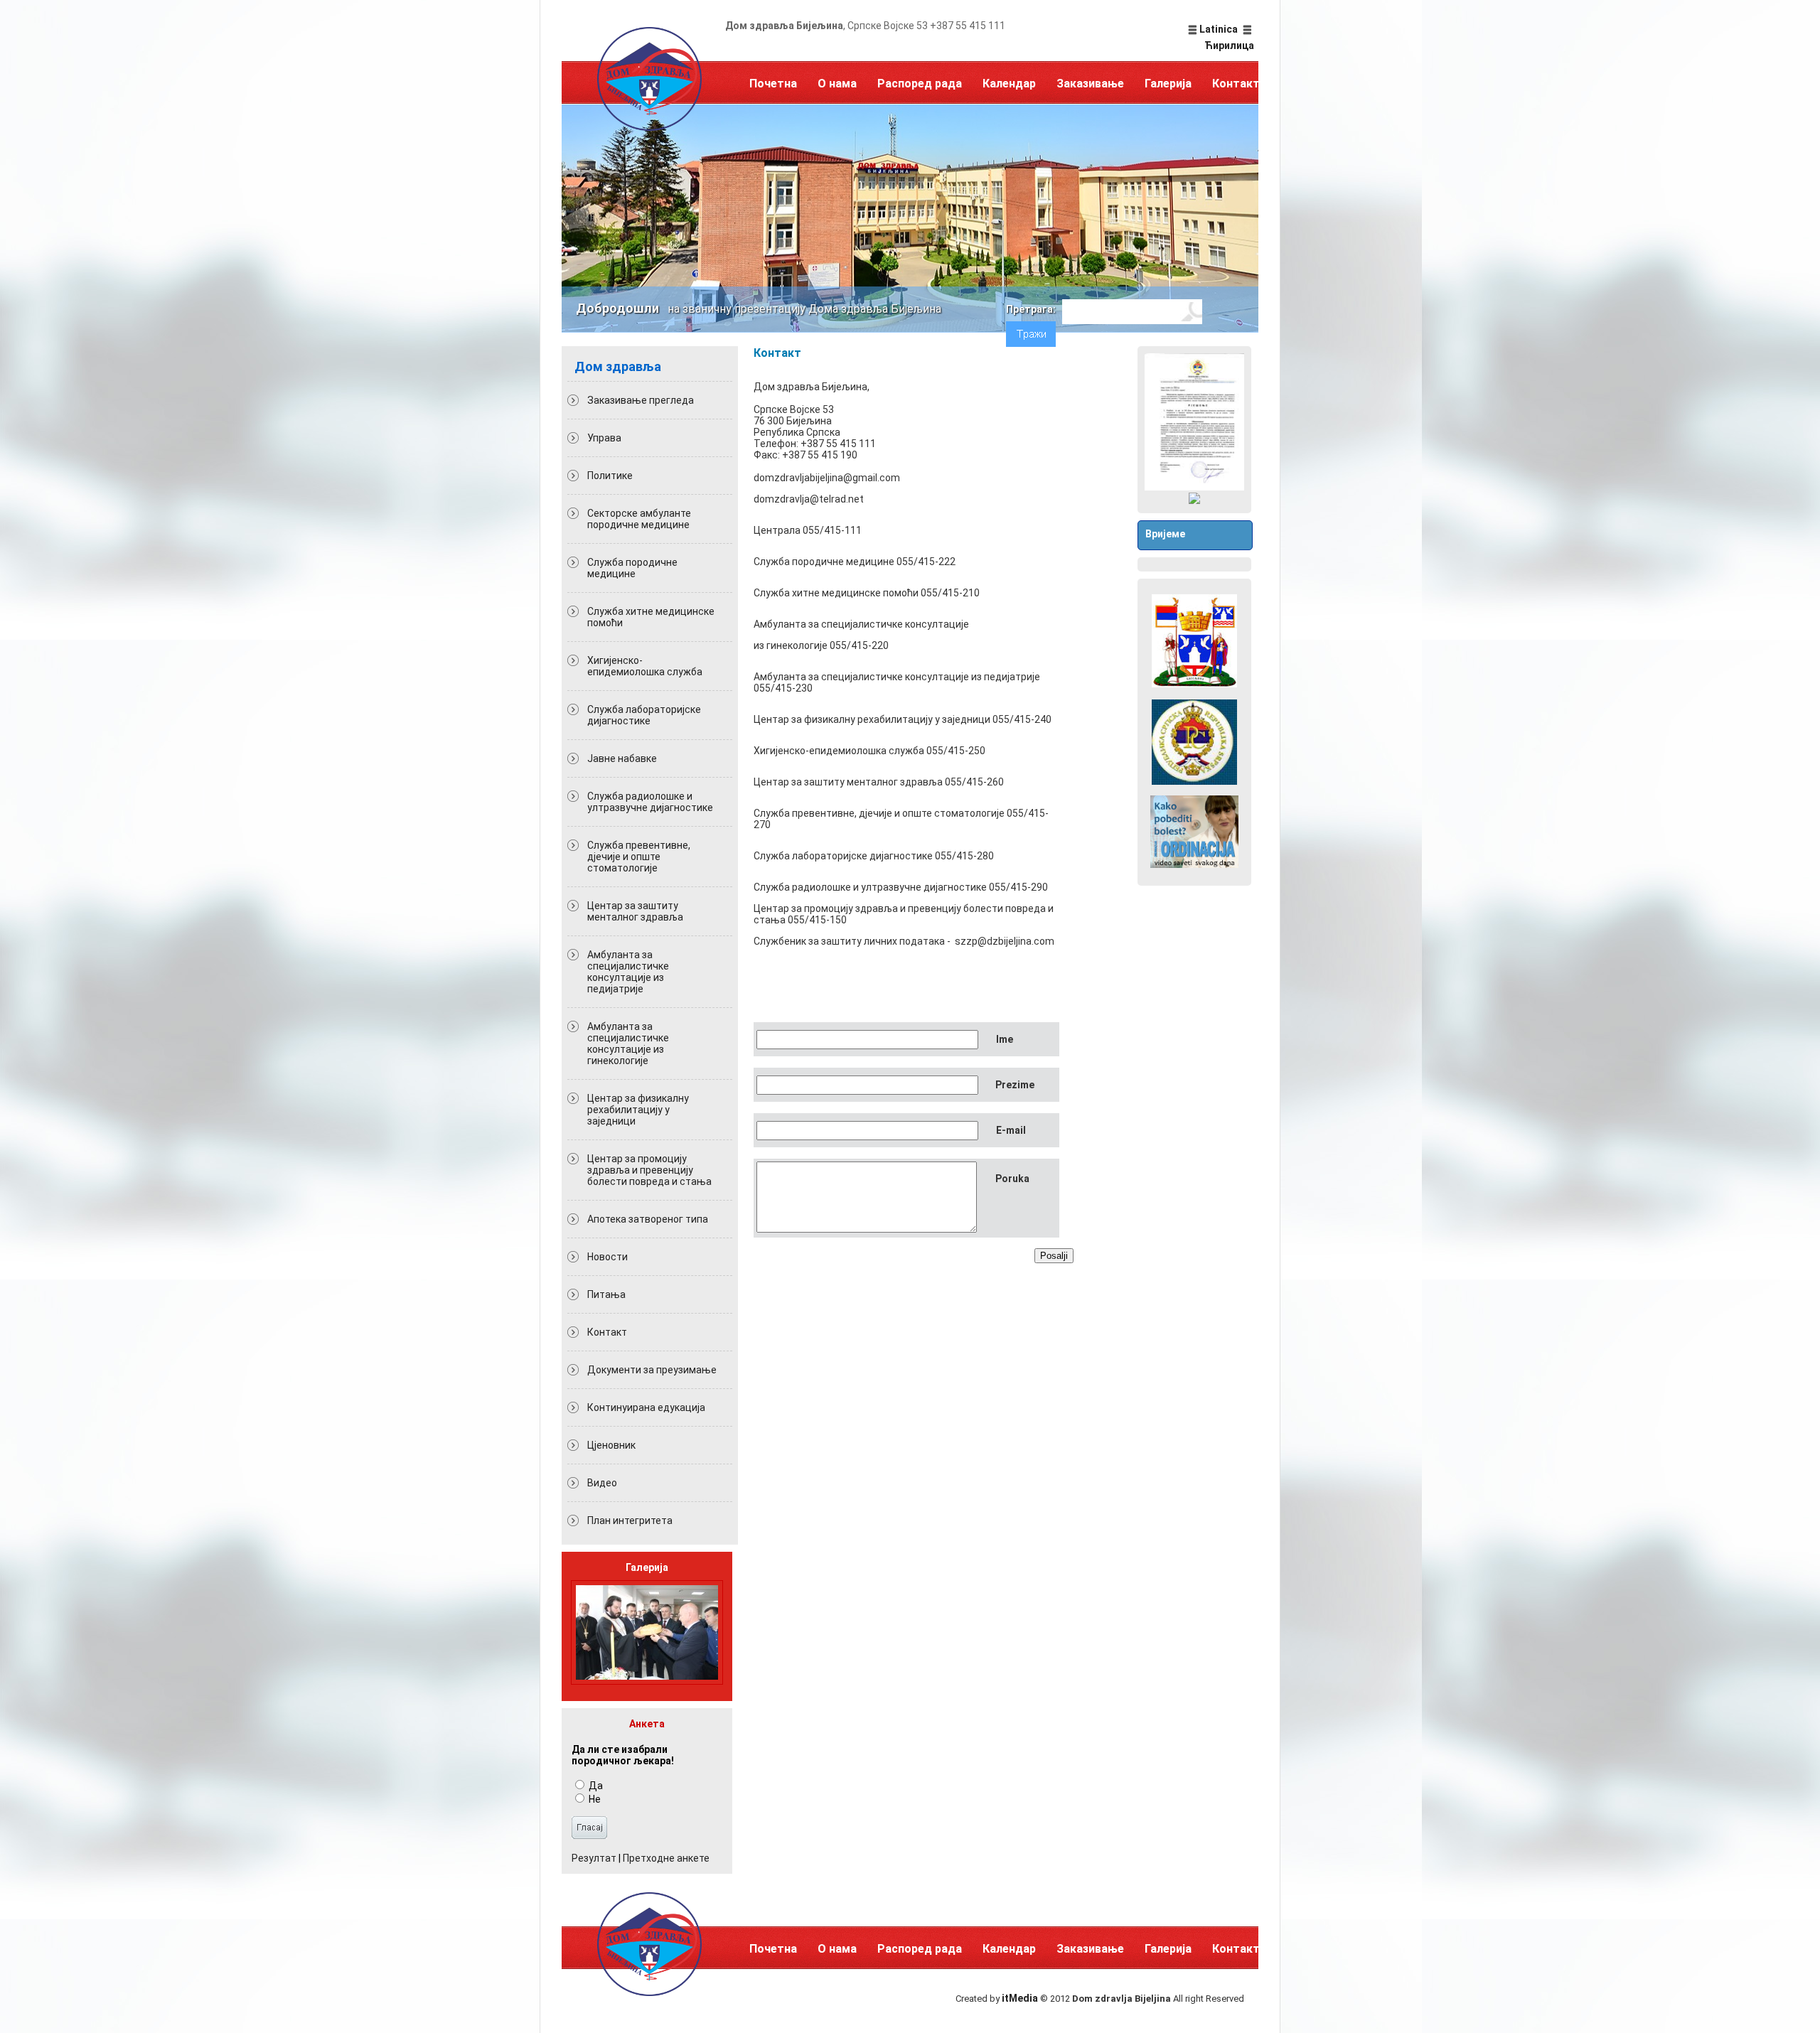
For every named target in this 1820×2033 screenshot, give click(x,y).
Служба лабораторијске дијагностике (644, 715)
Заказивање (1090, 84)
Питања (606, 1294)
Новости (607, 1257)
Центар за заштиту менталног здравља (635, 911)
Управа (604, 438)
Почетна (773, 84)
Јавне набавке (622, 758)
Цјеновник (611, 1445)
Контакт (1236, 84)
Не (594, 1799)
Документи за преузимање (652, 1370)
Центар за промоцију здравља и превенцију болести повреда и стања (649, 1170)
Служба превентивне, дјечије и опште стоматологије (639, 857)
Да (595, 1786)
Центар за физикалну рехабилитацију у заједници (638, 1110)
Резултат (594, 1858)
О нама (837, 84)
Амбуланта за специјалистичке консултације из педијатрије (628, 972)
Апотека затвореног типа (648, 1219)
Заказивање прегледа (641, 400)
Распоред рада (920, 84)
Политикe (610, 476)
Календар (1009, 84)
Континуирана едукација (646, 1407)
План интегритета (630, 1520)
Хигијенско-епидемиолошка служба (645, 666)
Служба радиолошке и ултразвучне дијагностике (650, 802)
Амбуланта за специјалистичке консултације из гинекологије (628, 1044)
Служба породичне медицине (632, 568)
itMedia (1020, 1998)
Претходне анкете (666, 1858)
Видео (602, 1483)
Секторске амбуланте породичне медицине (639, 519)
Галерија (1168, 84)
